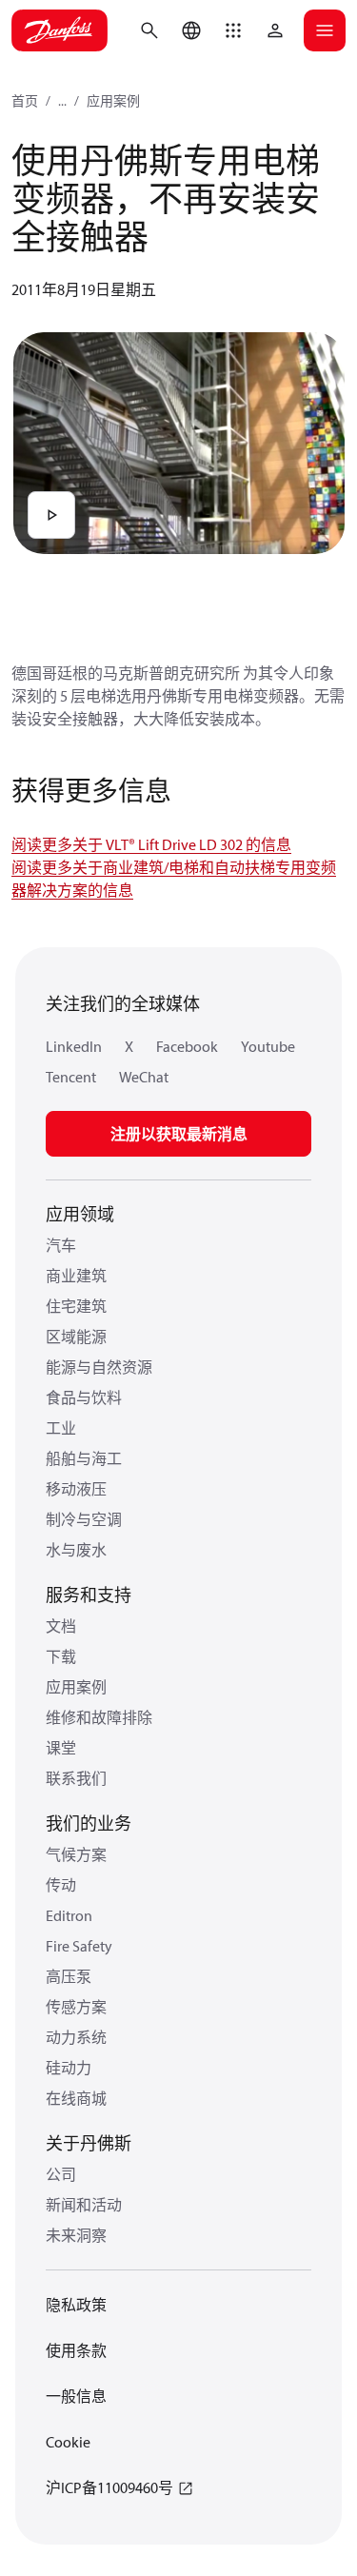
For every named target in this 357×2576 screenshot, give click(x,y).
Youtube (268, 1046)
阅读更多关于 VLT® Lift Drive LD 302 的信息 (151, 844)
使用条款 (76, 2350)
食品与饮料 (84, 1397)
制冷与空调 (84, 1519)
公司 (61, 2174)
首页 (25, 101)
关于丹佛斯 (89, 2143)
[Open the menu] (325, 30)
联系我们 (76, 1778)
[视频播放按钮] (51, 515)
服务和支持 (89, 1595)
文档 (61, 1626)
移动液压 (76, 1489)
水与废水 (76, 1550)
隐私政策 (76, 2305)
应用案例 (113, 101)
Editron (69, 1915)
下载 (61, 1656)
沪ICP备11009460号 (109, 2487)
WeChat (144, 1077)
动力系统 (76, 2037)
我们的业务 (89, 1823)
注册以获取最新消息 (179, 1134)
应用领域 (80, 1214)
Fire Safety (79, 1946)
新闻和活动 (84, 2205)
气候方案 (76, 1854)
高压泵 (69, 1976)
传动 (61, 1885)
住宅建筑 (76, 1306)
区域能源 (76, 1337)
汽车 (61, 1245)
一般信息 (76, 2396)
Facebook (187, 1046)
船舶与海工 (84, 1458)
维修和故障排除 (99, 1717)
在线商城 (76, 2098)
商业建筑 (76, 1276)
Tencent (71, 1077)
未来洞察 (76, 2235)
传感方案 (76, 2007)
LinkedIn (74, 1046)
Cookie (68, 2442)
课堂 (61, 1748)
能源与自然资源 (99, 1367)
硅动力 (69, 2068)
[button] (233, 30)
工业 (61, 1428)
